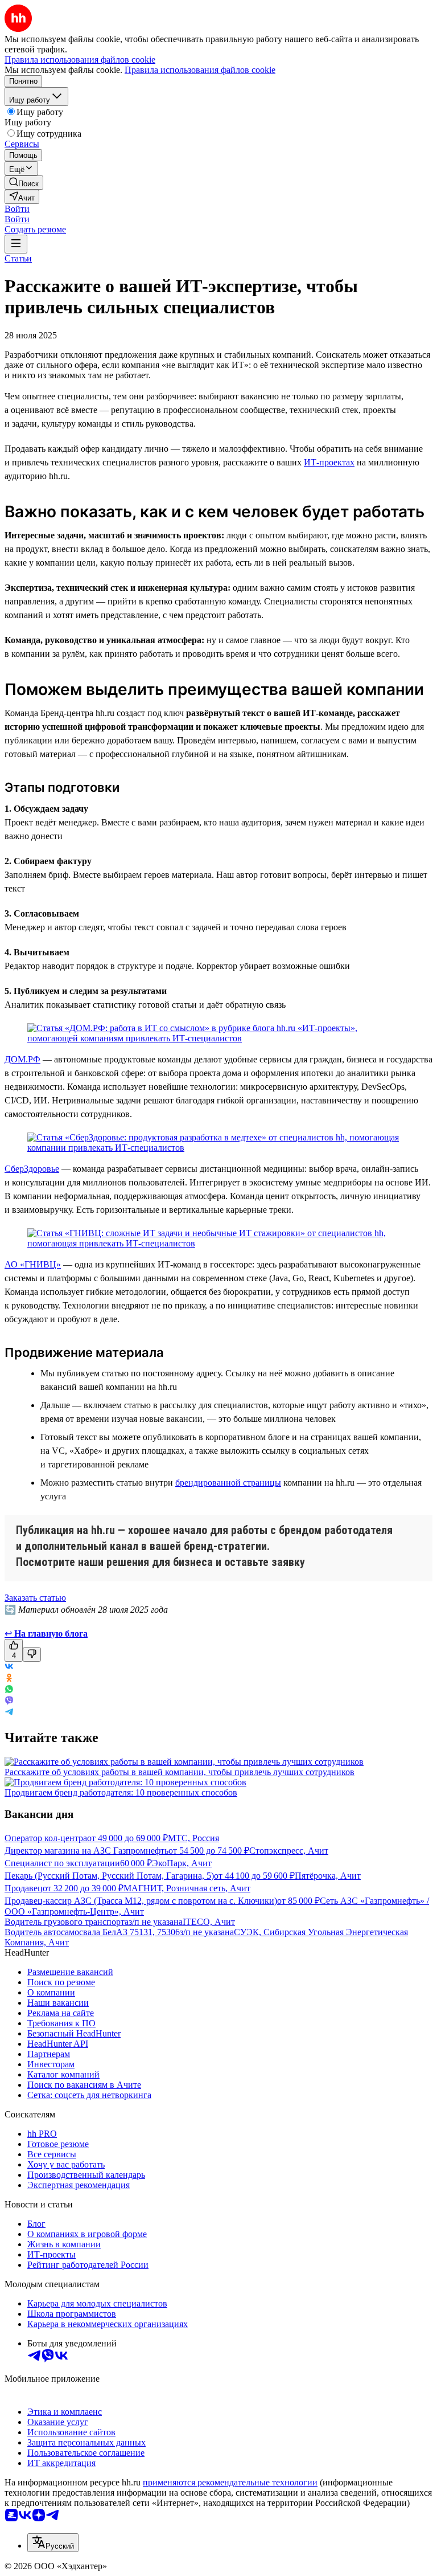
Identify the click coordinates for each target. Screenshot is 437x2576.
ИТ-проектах (329, 462)
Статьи (18, 258)
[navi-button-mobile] (16, 244)
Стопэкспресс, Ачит (289, 1851)
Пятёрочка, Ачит (328, 1876)
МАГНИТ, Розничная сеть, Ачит (187, 1888)
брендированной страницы (228, 1483)
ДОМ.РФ (22, 1059)
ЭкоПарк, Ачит (182, 1863)
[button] (17, 209)
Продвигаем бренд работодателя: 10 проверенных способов (121, 1792)
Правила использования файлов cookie (200, 70)
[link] (24, 183)
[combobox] (53, 2543)
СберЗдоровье (32, 1169)
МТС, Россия (193, 1838)
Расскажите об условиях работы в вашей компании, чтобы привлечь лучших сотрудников (180, 1772)
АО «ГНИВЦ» (33, 1264)
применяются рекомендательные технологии (230, 2482)
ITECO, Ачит (209, 1922)
